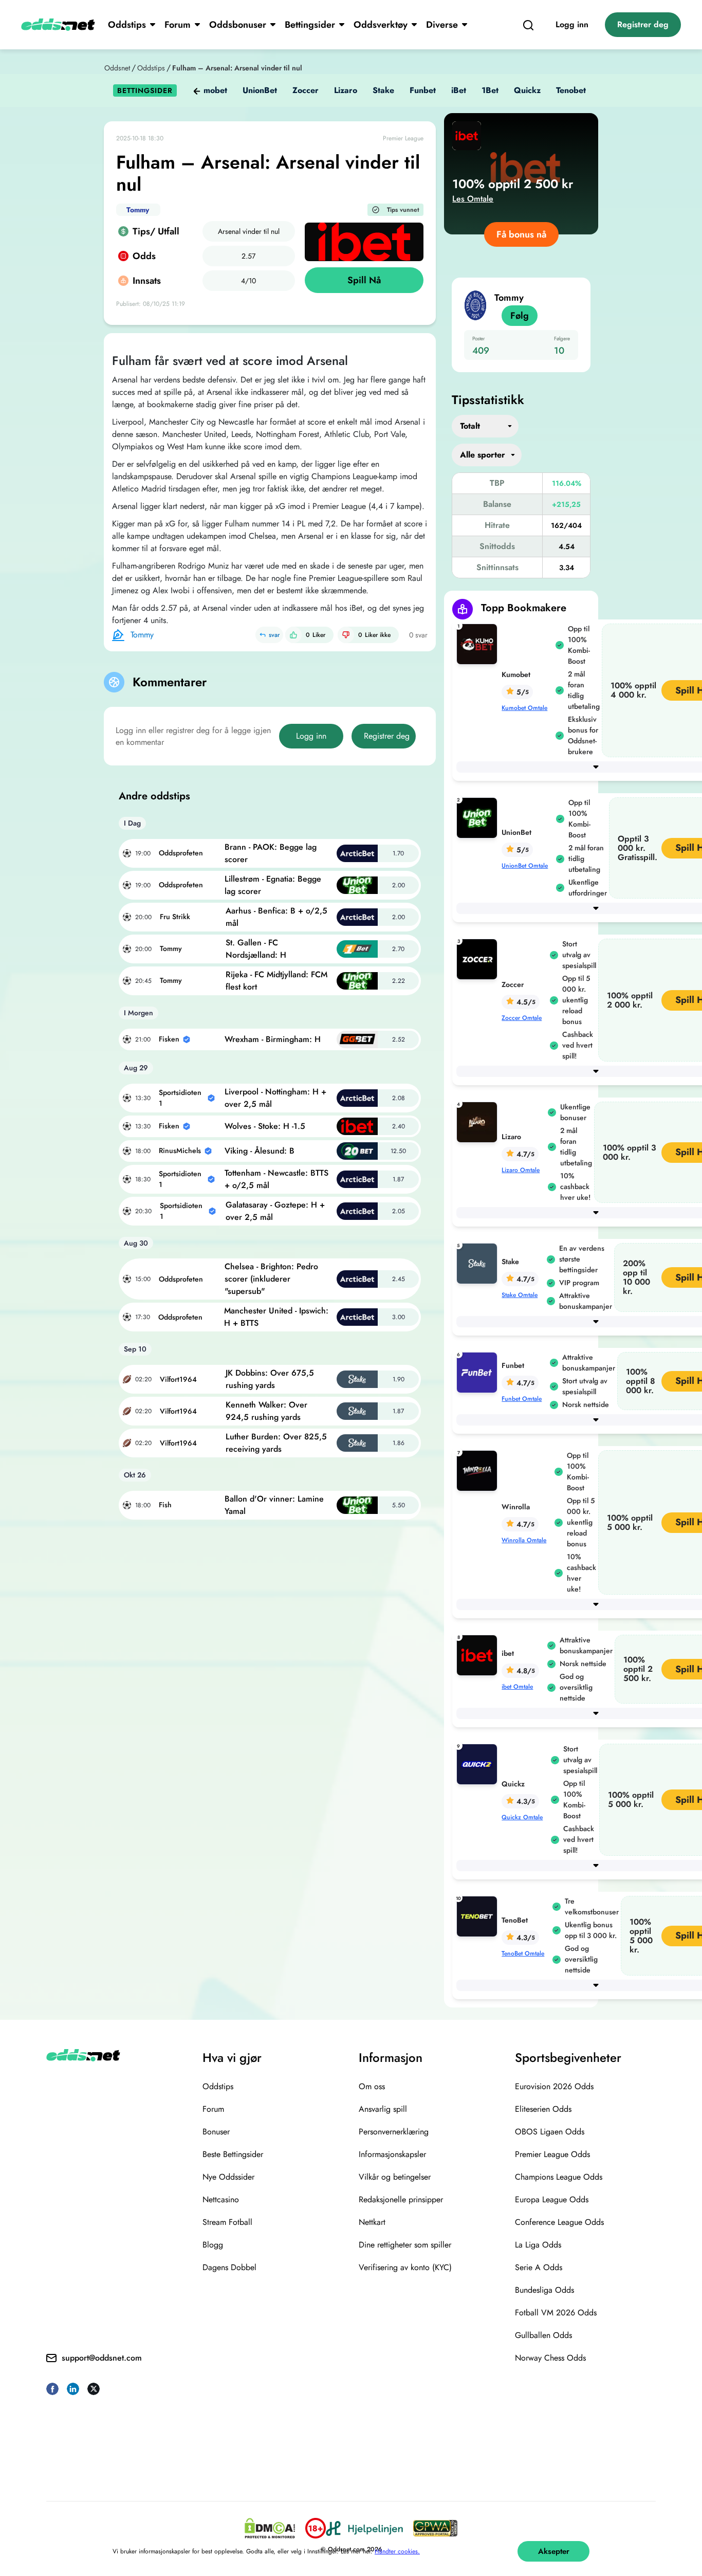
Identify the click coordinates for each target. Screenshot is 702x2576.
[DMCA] (270, 2528)
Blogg (213, 2245)
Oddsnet (117, 68)
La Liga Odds (538, 2245)
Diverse (442, 25)
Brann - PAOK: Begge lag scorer (271, 853)
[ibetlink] (479, 1655)
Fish (165, 1505)
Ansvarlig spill (383, 2109)
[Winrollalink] (479, 1470)
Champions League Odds (559, 2177)
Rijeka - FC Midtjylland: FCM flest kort (276, 981)
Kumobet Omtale (524, 708)
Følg (520, 316)
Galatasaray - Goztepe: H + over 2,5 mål (275, 1211)
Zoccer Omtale (522, 1018)
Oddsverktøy (381, 25)
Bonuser (216, 2132)
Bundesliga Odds (544, 2290)
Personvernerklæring (394, 2132)
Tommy (138, 210)
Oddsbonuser (238, 25)
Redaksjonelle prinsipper (401, 2199)
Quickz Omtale (522, 1817)
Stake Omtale (520, 1295)
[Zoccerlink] (479, 958)
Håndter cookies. (397, 2551)
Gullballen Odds (543, 2335)
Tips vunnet (403, 210)
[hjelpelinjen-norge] (364, 2528)
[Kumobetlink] (479, 643)
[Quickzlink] (479, 1764)
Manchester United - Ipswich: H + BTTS (276, 1317)
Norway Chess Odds (550, 2358)
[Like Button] (293, 635)
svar (274, 635)
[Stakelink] (479, 1263)
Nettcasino (221, 2199)
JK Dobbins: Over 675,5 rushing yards (270, 1379)
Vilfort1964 (178, 1379)
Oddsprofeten (181, 853)
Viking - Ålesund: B (260, 1151)
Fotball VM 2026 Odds (556, 2313)
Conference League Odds (559, 2222)
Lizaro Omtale (521, 1170)
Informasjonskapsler (392, 2154)
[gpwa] (435, 2528)
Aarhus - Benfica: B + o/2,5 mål (276, 917)
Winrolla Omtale (524, 1540)
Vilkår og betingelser (395, 2177)
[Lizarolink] (479, 1121)
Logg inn (572, 24)
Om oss (372, 2086)
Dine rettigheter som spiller (405, 2245)
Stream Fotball (227, 2222)
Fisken (169, 1039)
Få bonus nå (521, 234)
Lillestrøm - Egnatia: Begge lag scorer (273, 885)
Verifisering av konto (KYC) (405, 2267)
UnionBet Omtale (525, 866)
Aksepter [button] (554, 2551)
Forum (178, 25)
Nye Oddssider (228, 2177)
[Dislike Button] (346, 635)
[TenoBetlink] (479, 1916)
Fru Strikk (175, 917)
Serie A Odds (539, 2267)
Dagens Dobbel (229, 2267)
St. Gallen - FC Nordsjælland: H (256, 949)
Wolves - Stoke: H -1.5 (265, 1126)
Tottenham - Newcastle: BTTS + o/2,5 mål (276, 1179)
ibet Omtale (517, 1687)
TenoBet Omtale (523, 1953)
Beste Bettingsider (233, 2154)
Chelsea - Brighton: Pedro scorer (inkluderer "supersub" (271, 1279)
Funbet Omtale (522, 1399)
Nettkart (372, 2222)
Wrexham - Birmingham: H (273, 1039)
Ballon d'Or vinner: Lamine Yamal (274, 1505)
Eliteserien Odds (543, 2109)
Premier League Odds (552, 2154)
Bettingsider (310, 25)
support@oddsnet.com (102, 2358)
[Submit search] (528, 25)
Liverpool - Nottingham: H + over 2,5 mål (275, 1098)
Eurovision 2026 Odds (554, 2086)
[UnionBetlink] (479, 817)
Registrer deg (643, 24)
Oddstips (127, 25)
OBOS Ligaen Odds (550, 2132)
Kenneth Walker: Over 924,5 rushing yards (266, 1411)
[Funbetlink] (479, 1372)
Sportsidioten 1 (180, 1098)
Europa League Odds (552, 2199)
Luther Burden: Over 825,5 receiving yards (276, 1443)
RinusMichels (180, 1150)
